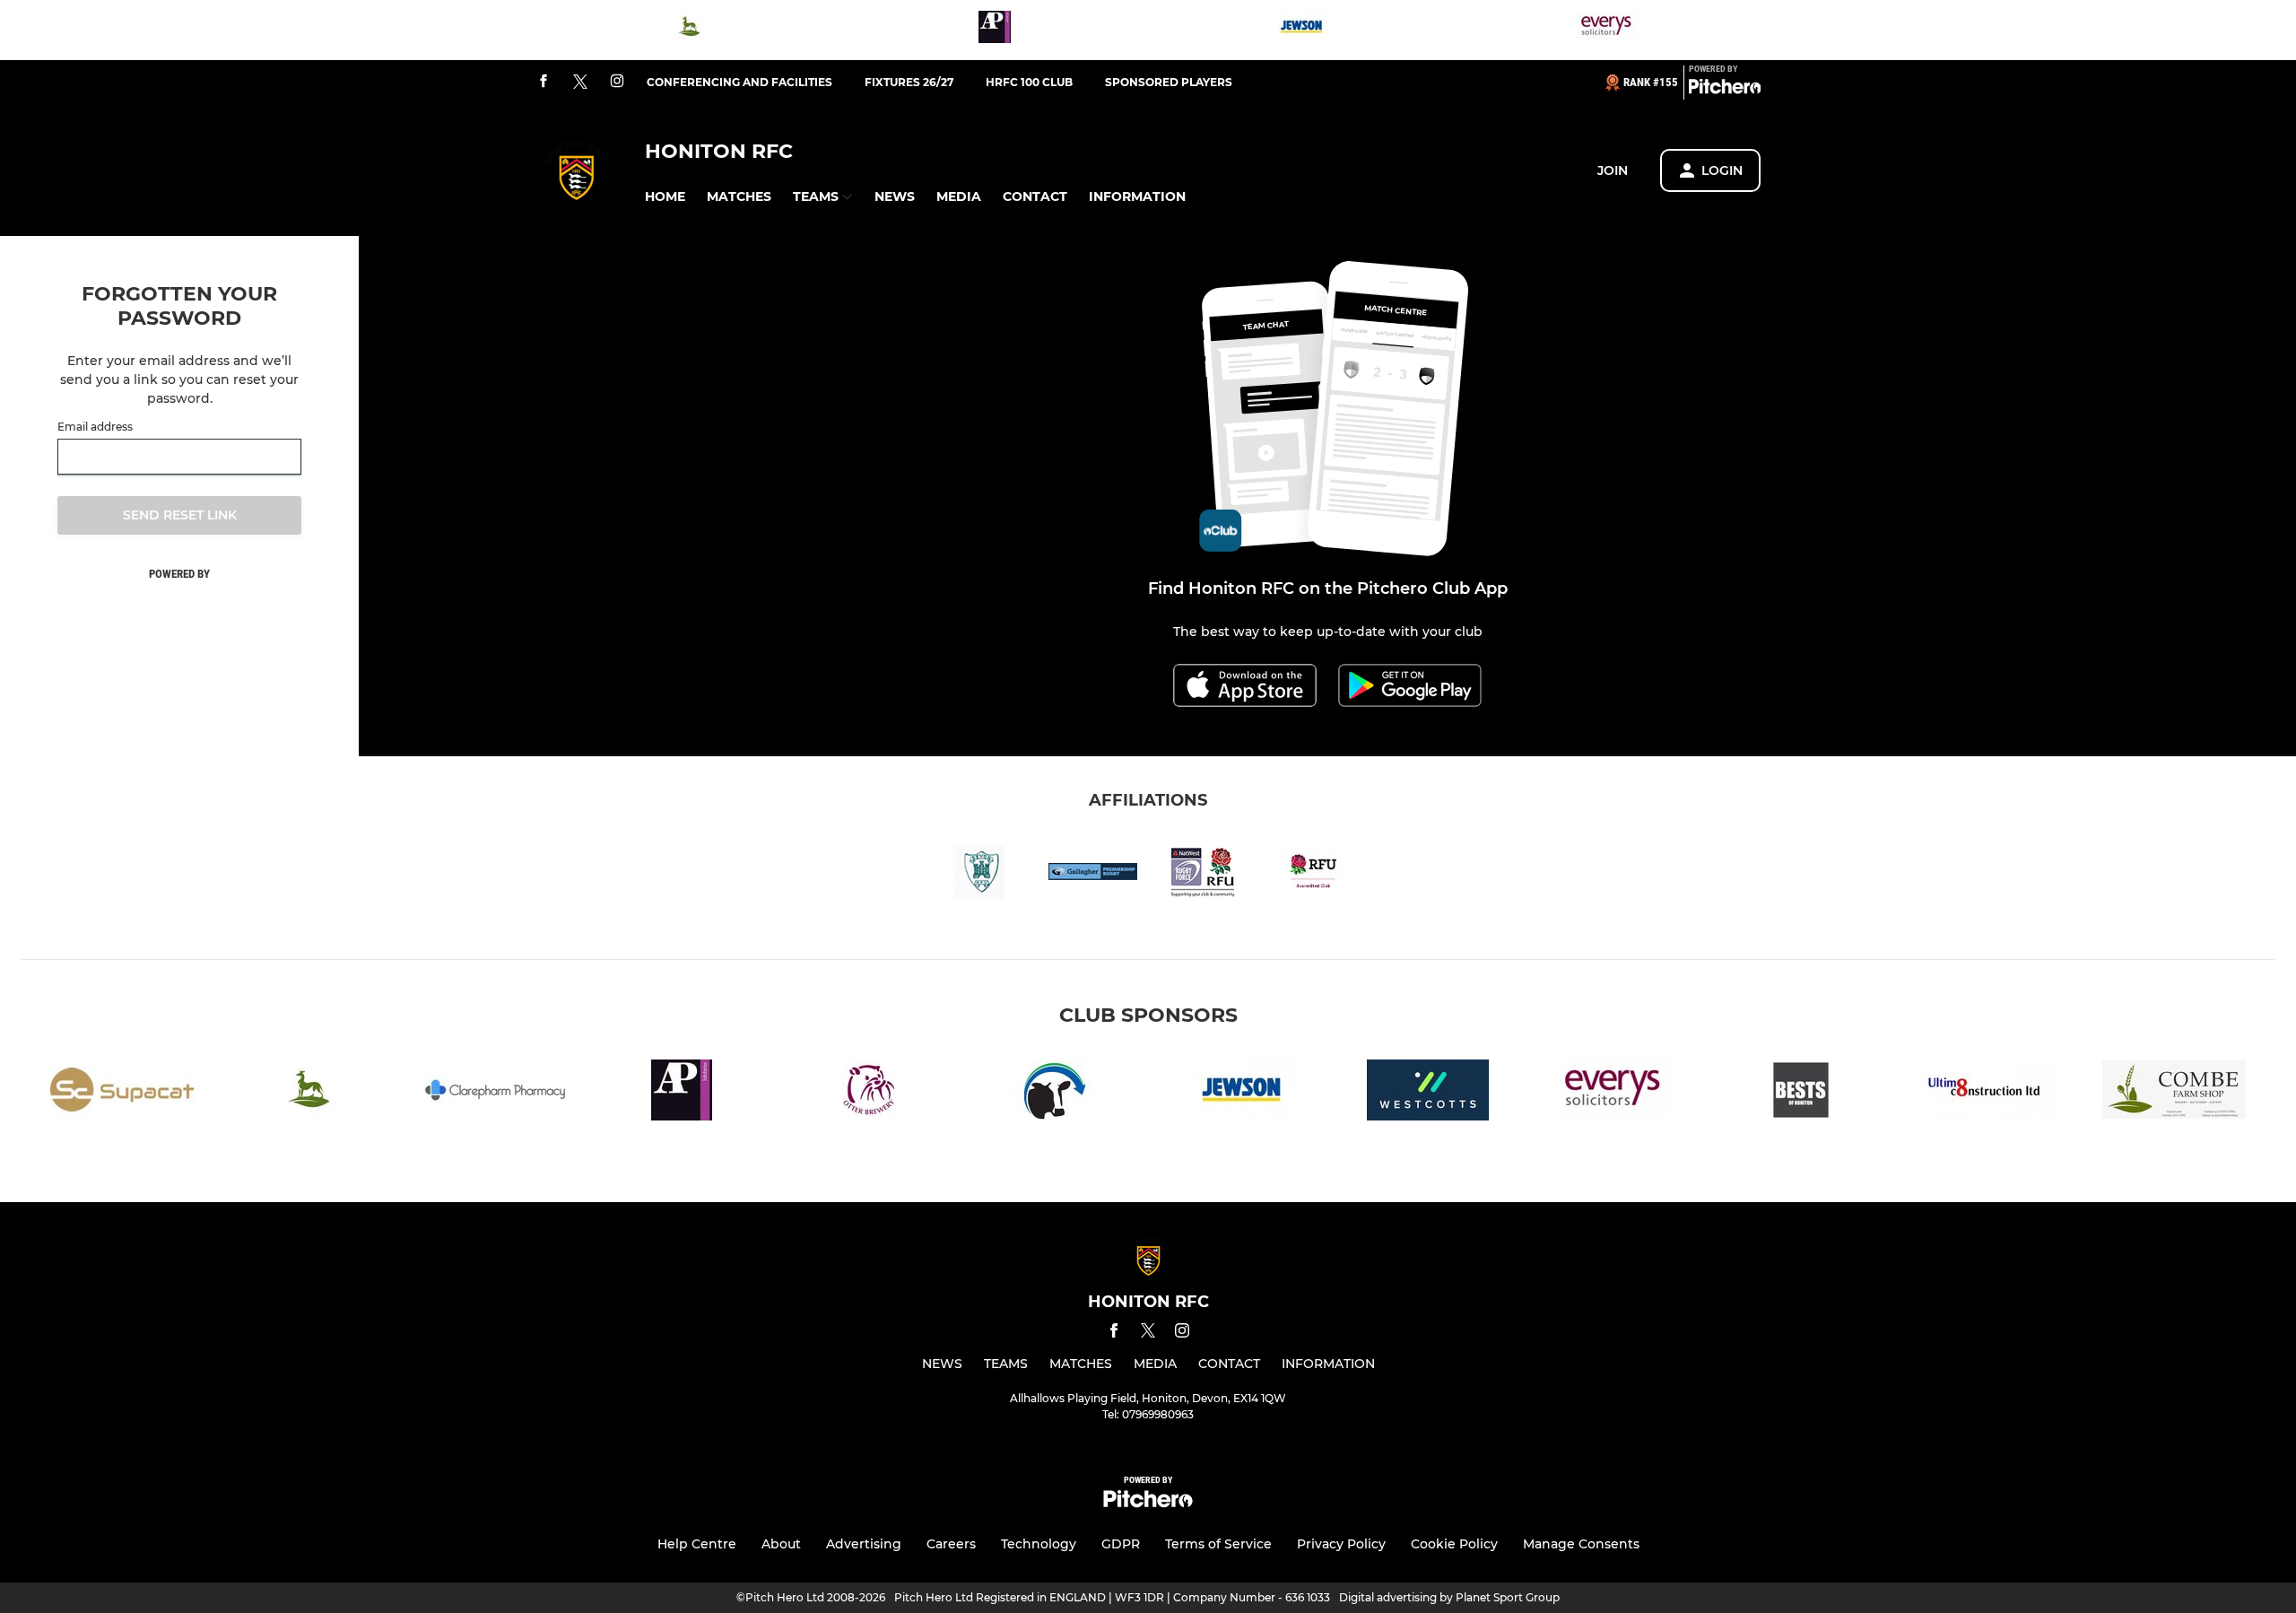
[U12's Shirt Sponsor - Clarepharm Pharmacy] (495, 1093)
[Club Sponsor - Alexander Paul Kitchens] (995, 30)
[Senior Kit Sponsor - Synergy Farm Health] (1055, 1093)
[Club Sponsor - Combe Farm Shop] (2174, 1093)
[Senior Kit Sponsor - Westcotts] (1428, 1093)
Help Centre (697, 1544)
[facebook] (544, 82)
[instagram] (617, 82)
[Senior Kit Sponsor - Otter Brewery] (868, 1093)
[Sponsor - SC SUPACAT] (122, 1093)
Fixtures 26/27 (909, 82)
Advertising (864, 1544)
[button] (665, 197)
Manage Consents (1581, 1544)
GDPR (1121, 1544)
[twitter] (580, 83)
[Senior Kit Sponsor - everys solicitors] (1607, 30)
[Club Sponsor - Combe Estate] (689, 30)
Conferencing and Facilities (739, 82)
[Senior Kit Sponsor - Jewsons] (1301, 30)
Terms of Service (1218, 1544)
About (781, 1544)
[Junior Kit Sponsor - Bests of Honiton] (1801, 1093)
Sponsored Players (1169, 82)
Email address (95, 427)
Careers (951, 1544)
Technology (1039, 1544)
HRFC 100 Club (1029, 82)
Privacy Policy (1341, 1544)
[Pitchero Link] (1725, 90)
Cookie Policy (1454, 1544)
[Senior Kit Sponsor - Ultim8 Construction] (1987, 1093)
